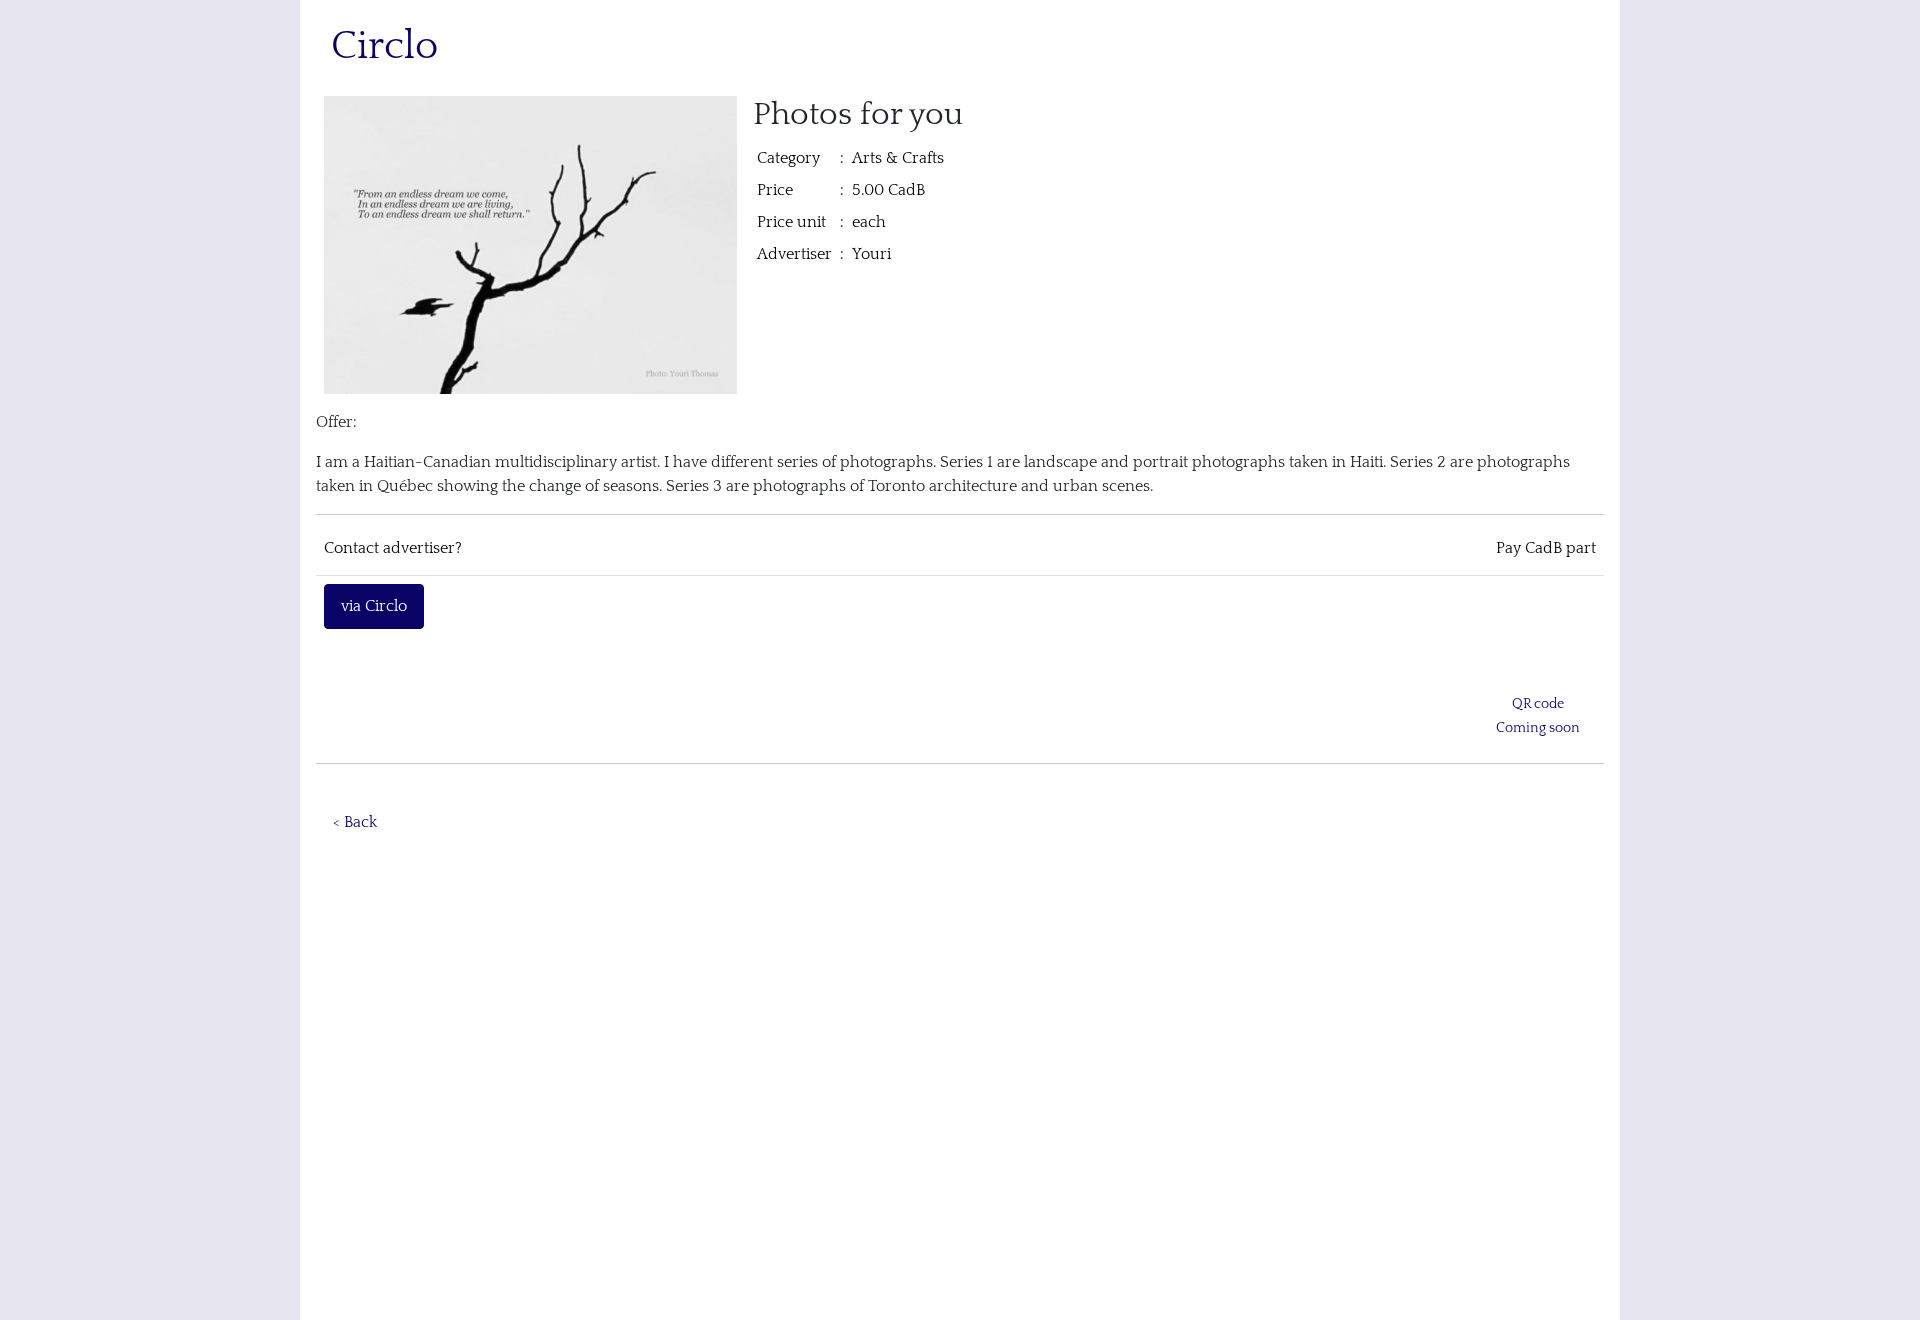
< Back (355, 822)
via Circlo (374, 606)
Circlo (384, 46)
